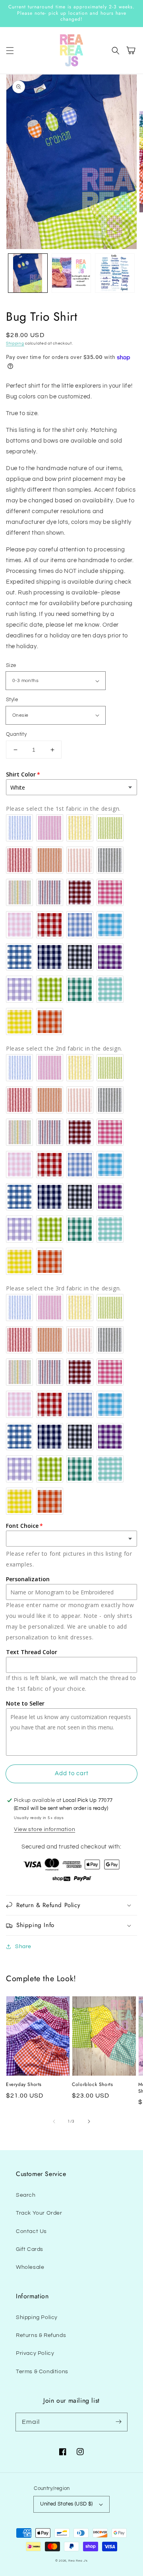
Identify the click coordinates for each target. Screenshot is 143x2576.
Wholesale (30, 2267)
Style (12, 700)
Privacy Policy (35, 2353)
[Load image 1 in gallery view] (28, 273)
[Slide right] (89, 2121)
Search (26, 2195)
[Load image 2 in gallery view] (71, 273)
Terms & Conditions (42, 2372)
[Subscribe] (118, 2422)
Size (11, 665)
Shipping (15, 343)
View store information (44, 1829)
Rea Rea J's (78, 2561)
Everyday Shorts (24, 2085)
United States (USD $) (66, 2504)
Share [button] (23, 1947)
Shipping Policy (37, 2317)
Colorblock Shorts (92, 2085)
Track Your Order (39, 2213)
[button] (10, 51)
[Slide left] (54, 2121)
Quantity (16, 734)
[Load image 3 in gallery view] (115, 273)
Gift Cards (30, 2249)
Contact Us (31, 2231)
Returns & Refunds (41, 2335)
